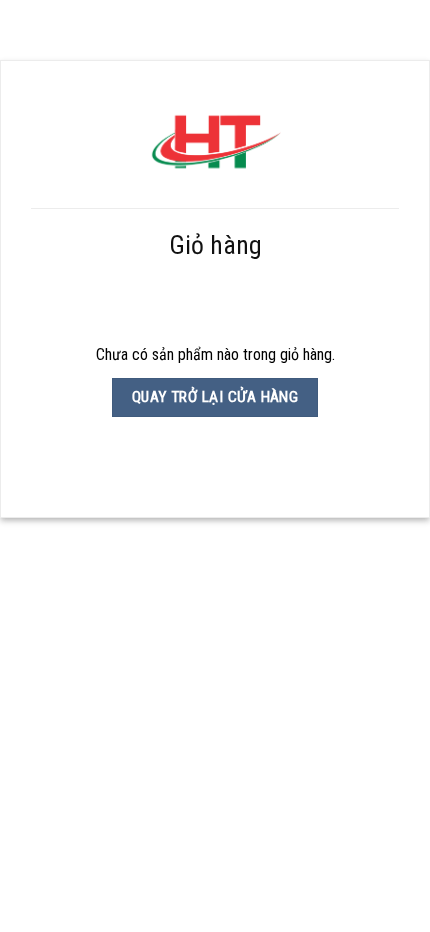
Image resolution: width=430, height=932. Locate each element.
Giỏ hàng (215, 245)
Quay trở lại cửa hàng (215, 397)
